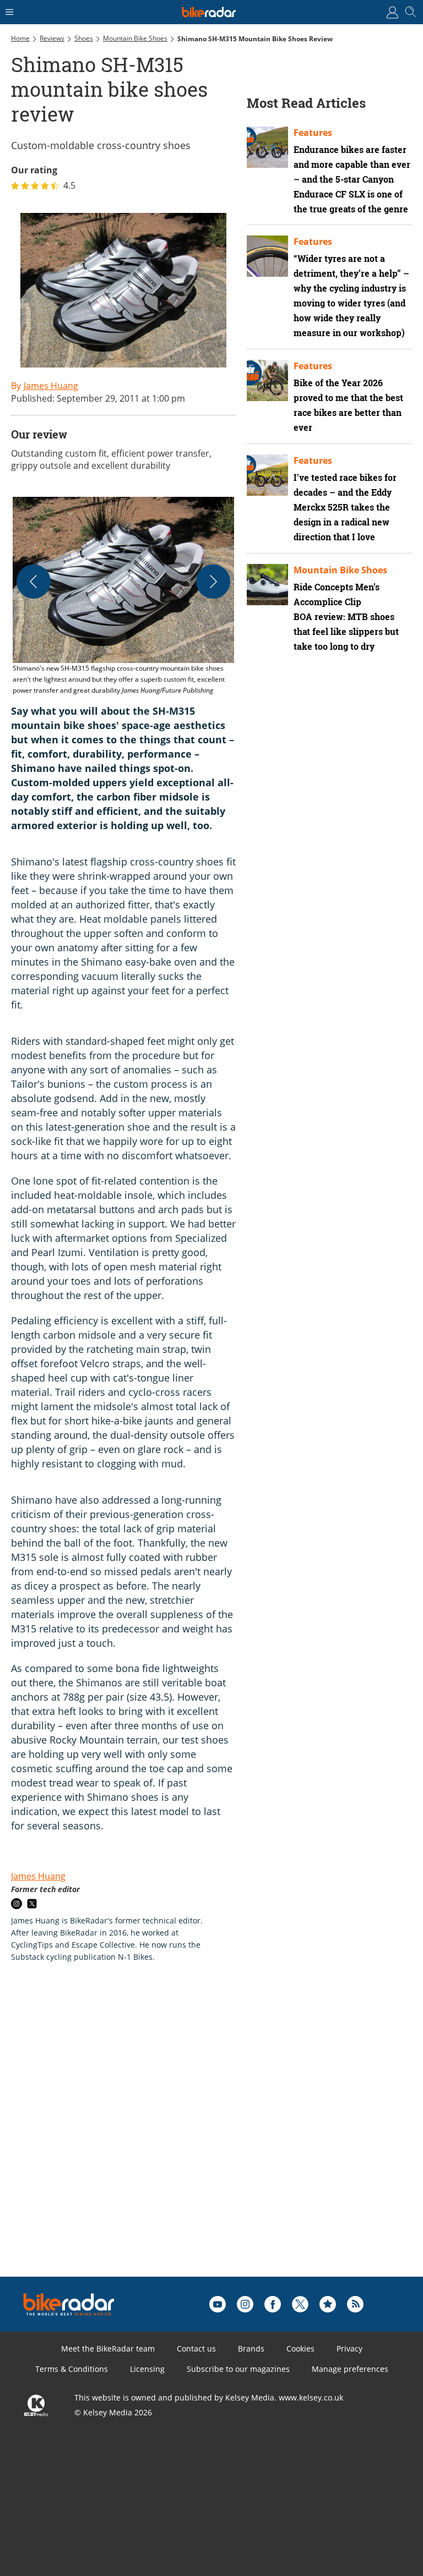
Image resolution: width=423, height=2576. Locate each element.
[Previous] (34, 582)
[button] (123, 596)
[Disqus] (182, 2137)
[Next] (213, 582)
